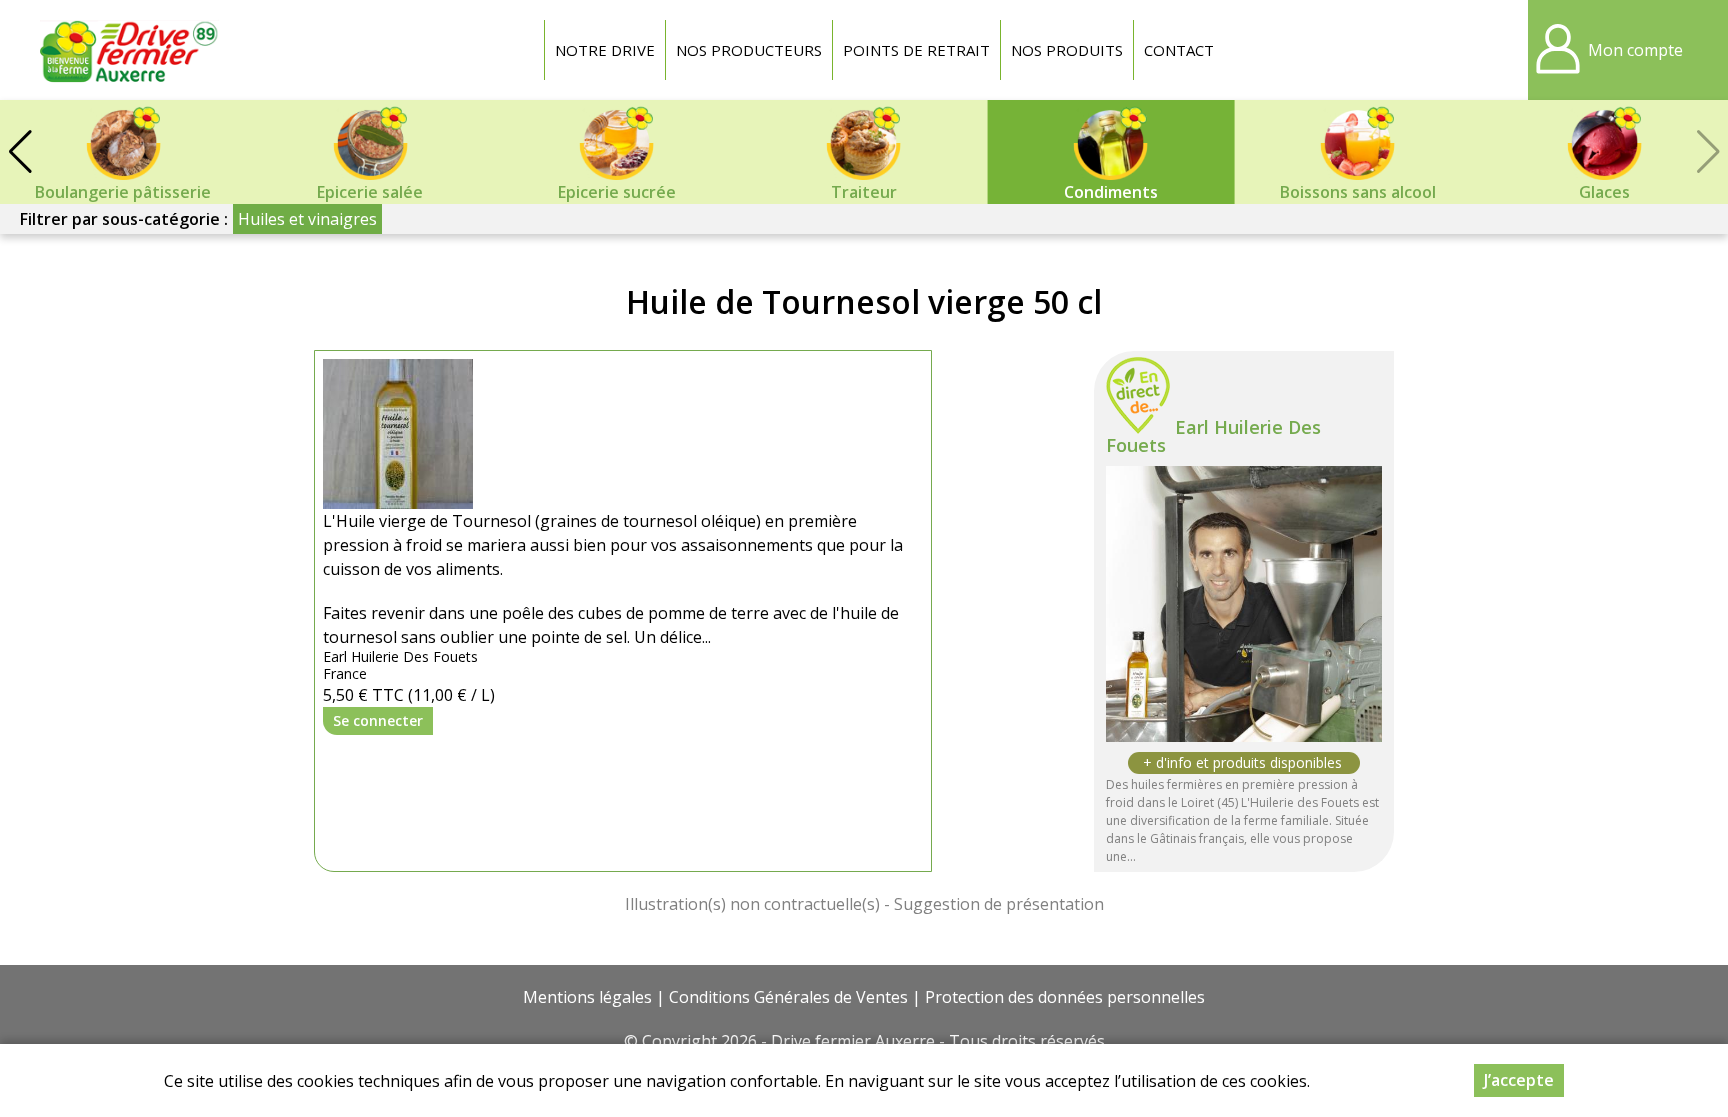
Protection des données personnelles (1065, 997)
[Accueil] (130, 50)
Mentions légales (587, 997)
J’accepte (1519, 1080)
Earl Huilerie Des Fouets (1213, 436)
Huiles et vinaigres (307, 219)
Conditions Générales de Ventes (788, 997)
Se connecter (378, 720)
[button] (20, 152)
